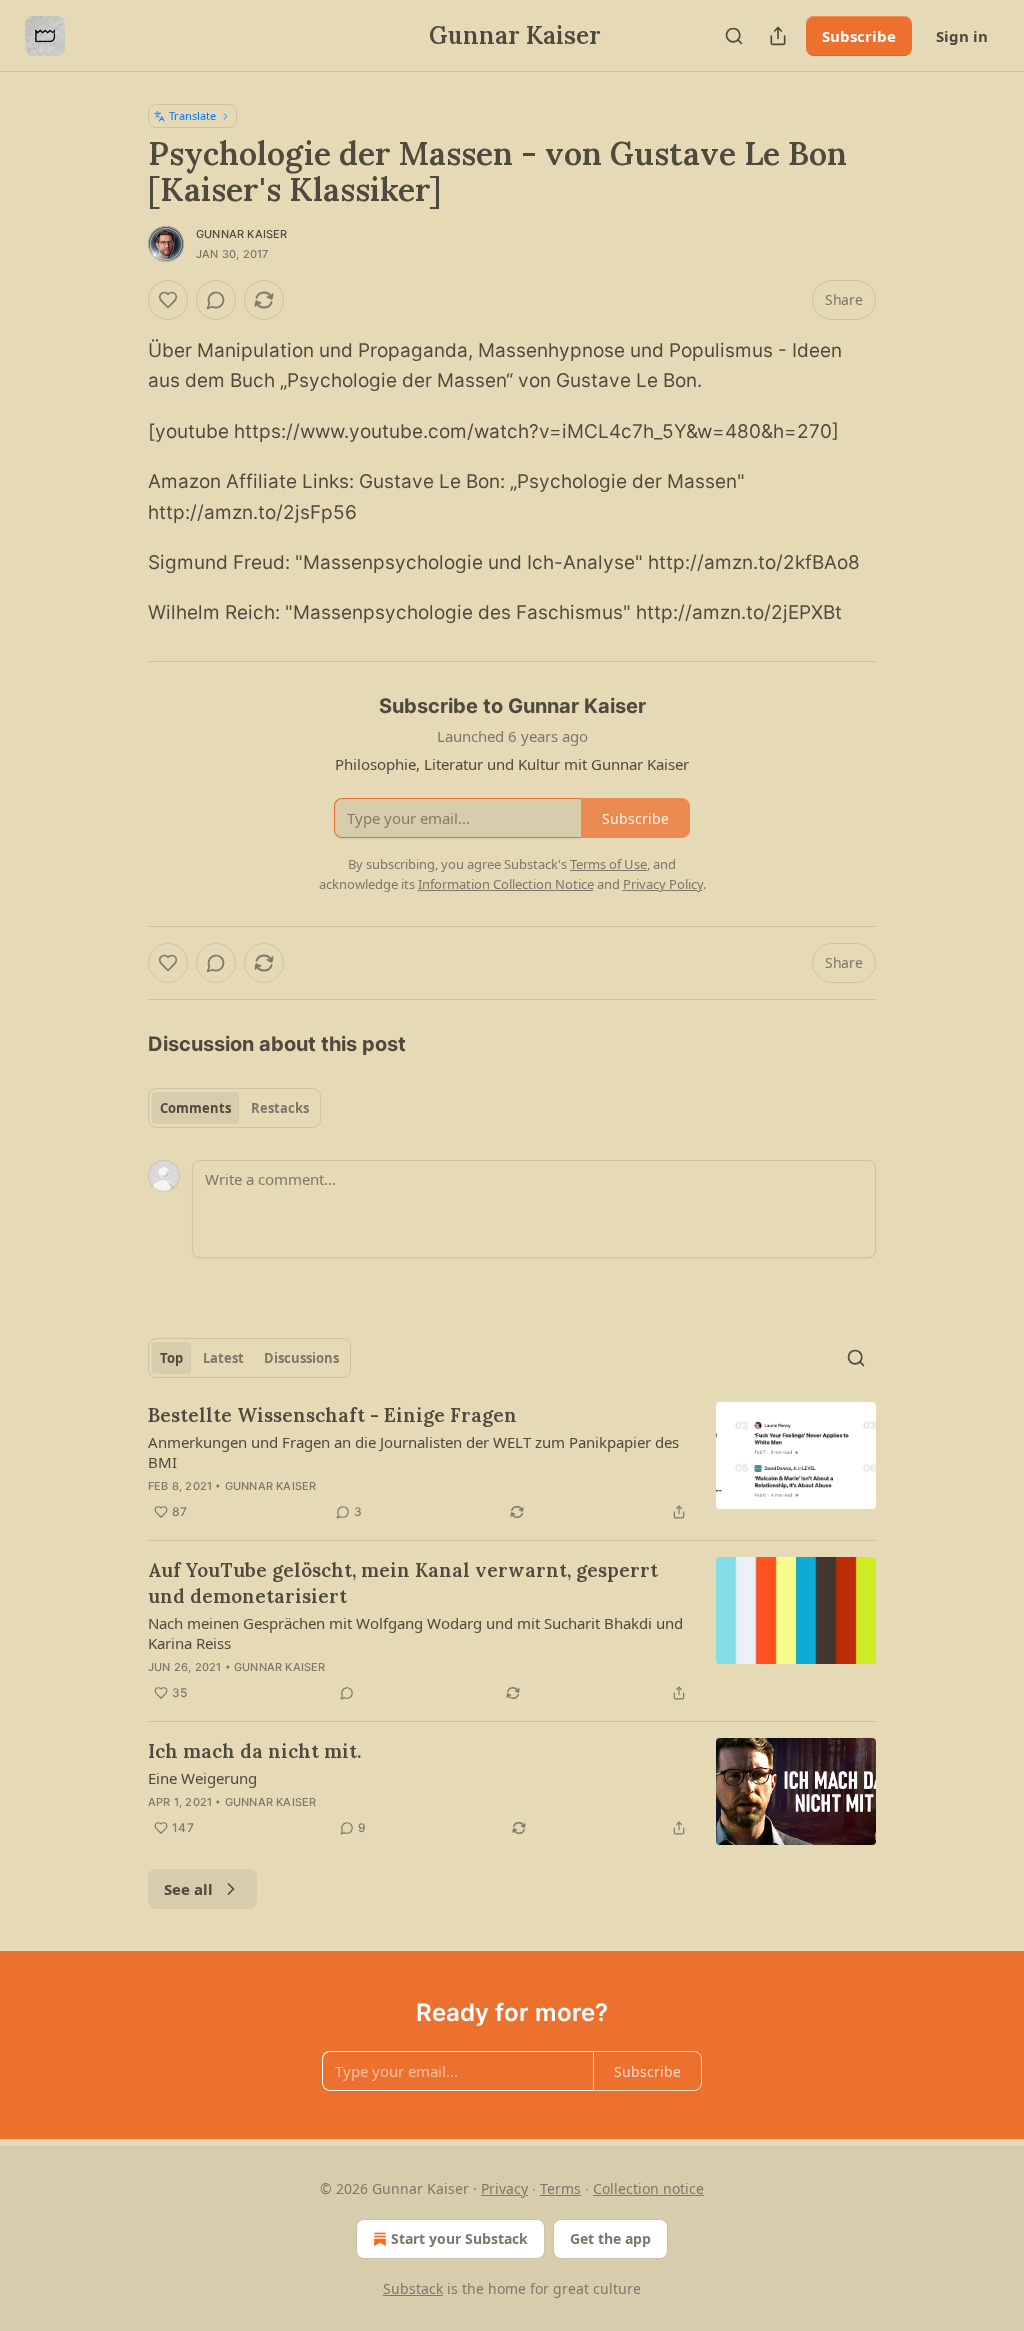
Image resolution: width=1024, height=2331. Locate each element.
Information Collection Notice (506, 884)
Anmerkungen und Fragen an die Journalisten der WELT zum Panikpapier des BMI (413, 1452)
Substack (413, 2288)
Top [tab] (171, 1358)
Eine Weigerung (202, 1778)
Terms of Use (608, 864)
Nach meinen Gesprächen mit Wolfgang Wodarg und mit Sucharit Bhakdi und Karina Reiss (415, 1633)
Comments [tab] (195, 1108)
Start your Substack (459, 2238)
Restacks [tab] (280, 1108)
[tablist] (234, 1108)
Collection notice (648, 2188)
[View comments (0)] (216, 300)
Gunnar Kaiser (242, 234)
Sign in (962, 36)
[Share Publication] (778, 36)
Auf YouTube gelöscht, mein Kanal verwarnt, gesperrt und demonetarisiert (403, 1583)
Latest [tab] (223, 1358)
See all (188, 1889)
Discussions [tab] (301, 1358)
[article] (512, 1463)
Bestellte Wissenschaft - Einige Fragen (332, 1415)
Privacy (504, 2188)
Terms (560, 2188)
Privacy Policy (663, 884)
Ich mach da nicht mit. (254, 1751)
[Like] (168, 300)
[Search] (734, 36)
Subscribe (859, 36)
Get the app (610, 2238)
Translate (192, 115)
